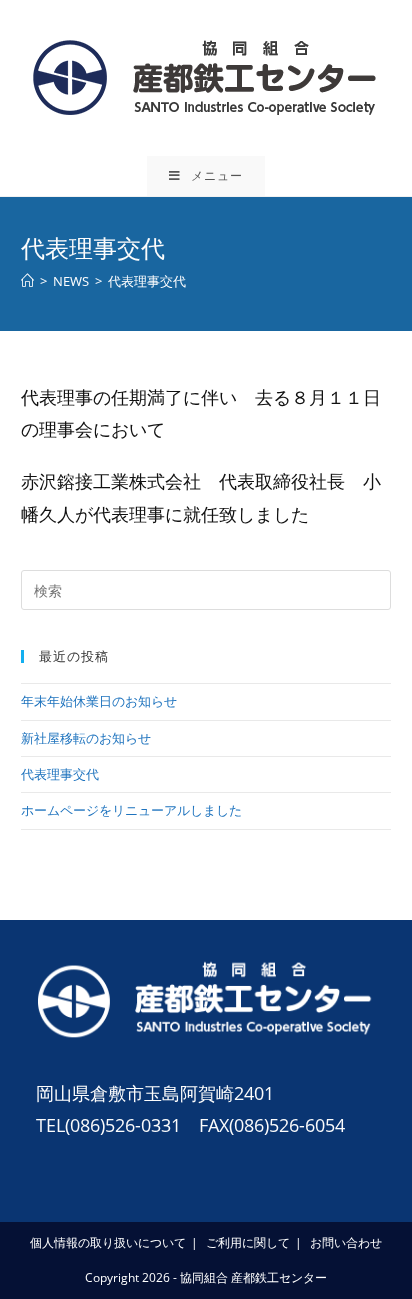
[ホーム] (27, 281)
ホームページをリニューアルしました (131, 810)
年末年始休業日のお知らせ (99, 701)
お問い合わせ (346, 1242)
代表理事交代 (60, 774)
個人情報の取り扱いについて (108, 1242)
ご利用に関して (248, 1242)
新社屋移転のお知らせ (86, 738)
